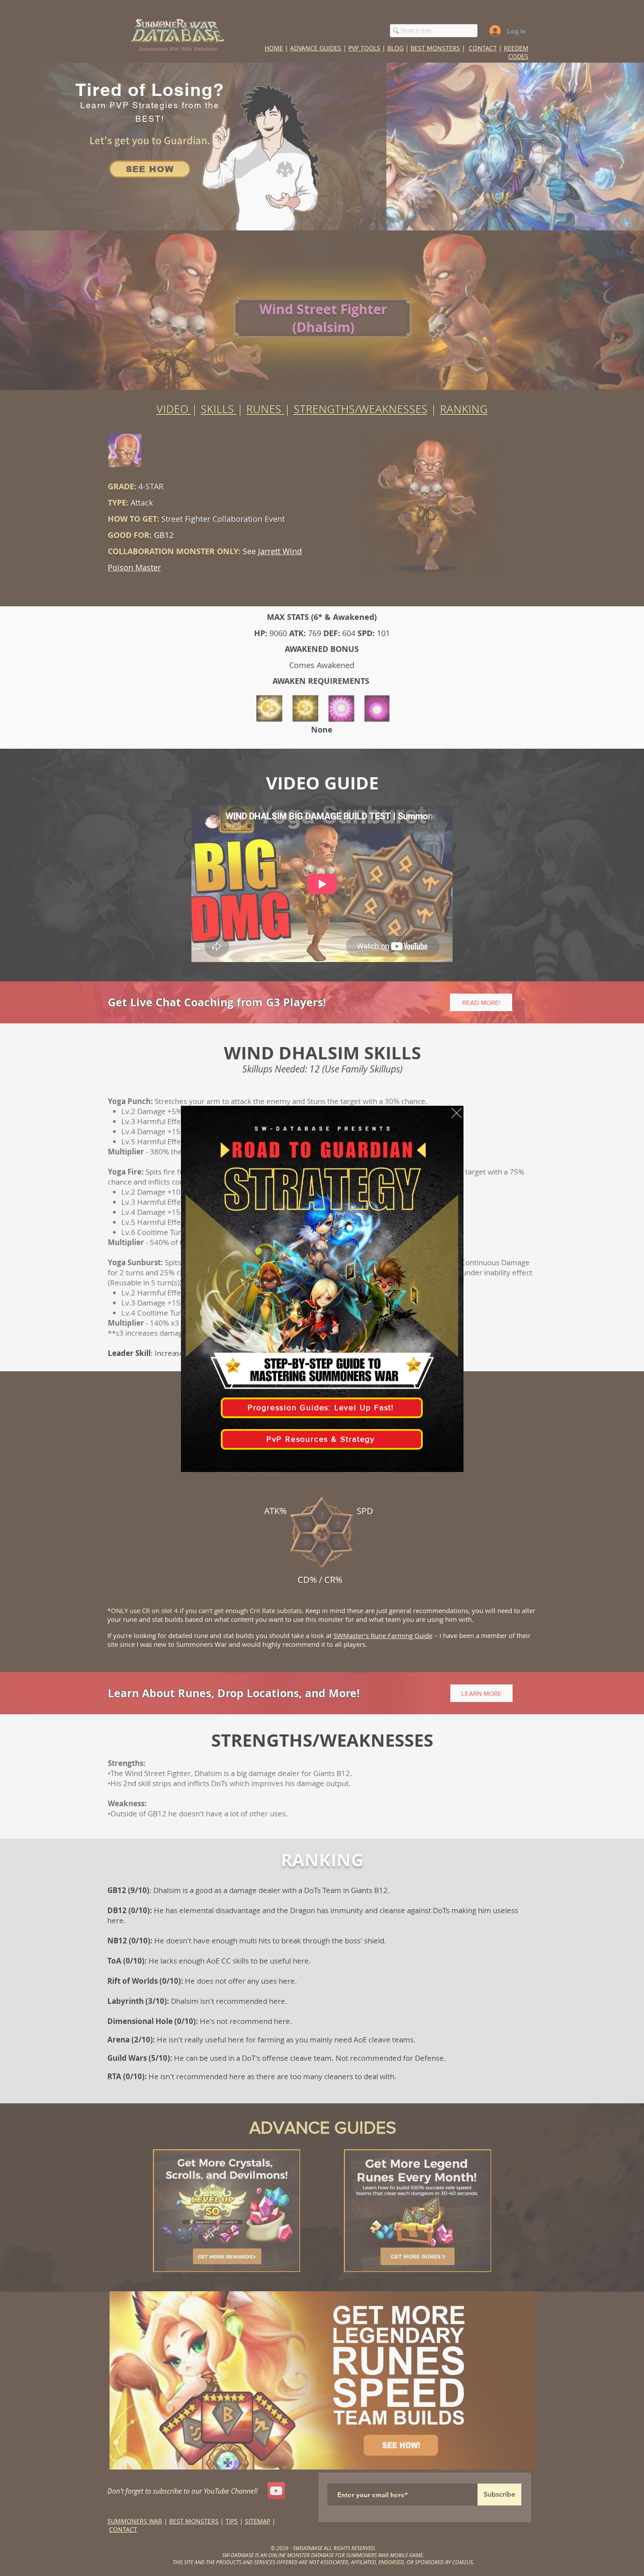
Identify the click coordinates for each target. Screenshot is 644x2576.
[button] (456, 1113)
